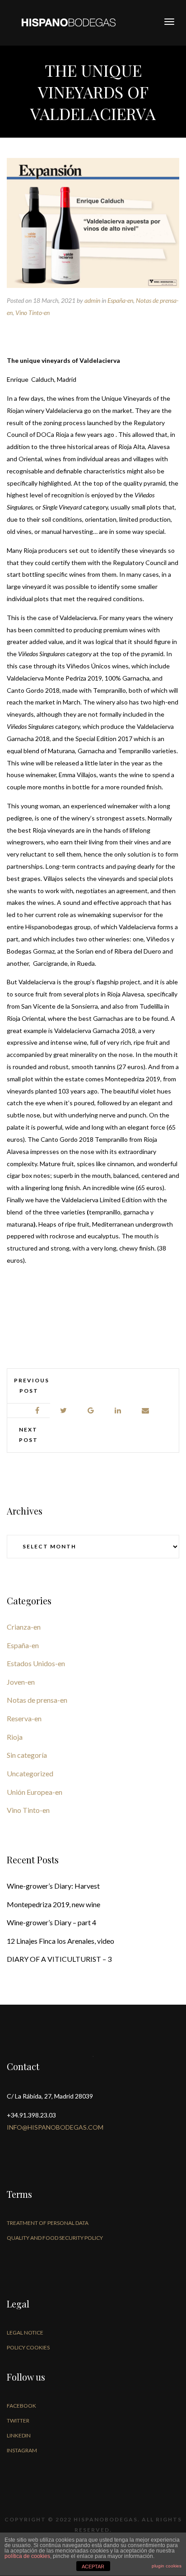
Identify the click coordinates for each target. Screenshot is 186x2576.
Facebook (21, 2406)
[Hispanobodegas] (69, 22)
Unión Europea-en (35, 1792)
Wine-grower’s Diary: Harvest (53, 1886)
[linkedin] (118, 1411)
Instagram (22, 2450)
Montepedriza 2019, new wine (53, 1904)
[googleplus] (91, 1411)
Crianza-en (24, 1627)
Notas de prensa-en (37, 1700)
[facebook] (38, 1411)
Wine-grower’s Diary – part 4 (51, 1922)
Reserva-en (24, 1718)
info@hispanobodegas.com (55, 2127)
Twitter (18, 2421)
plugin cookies (167, 2566)
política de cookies (27, 2556)
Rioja (15, 1737)
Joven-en (21, 1682)
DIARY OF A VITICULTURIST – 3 (59, 1959)
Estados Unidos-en (36, 1663)
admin (92, 300)
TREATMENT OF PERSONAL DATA (48, 2223)
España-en (120, 300)
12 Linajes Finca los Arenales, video (60, 1941)
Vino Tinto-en (33, 313)
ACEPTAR (93, 2567)
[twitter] (64, 1411)
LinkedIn (19, 2435)
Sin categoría (27, 1755)
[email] (146, 1411)
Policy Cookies (28, 2347)
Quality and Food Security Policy (55, 2238)
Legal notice (25, 2333)
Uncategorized (30, 1773)
